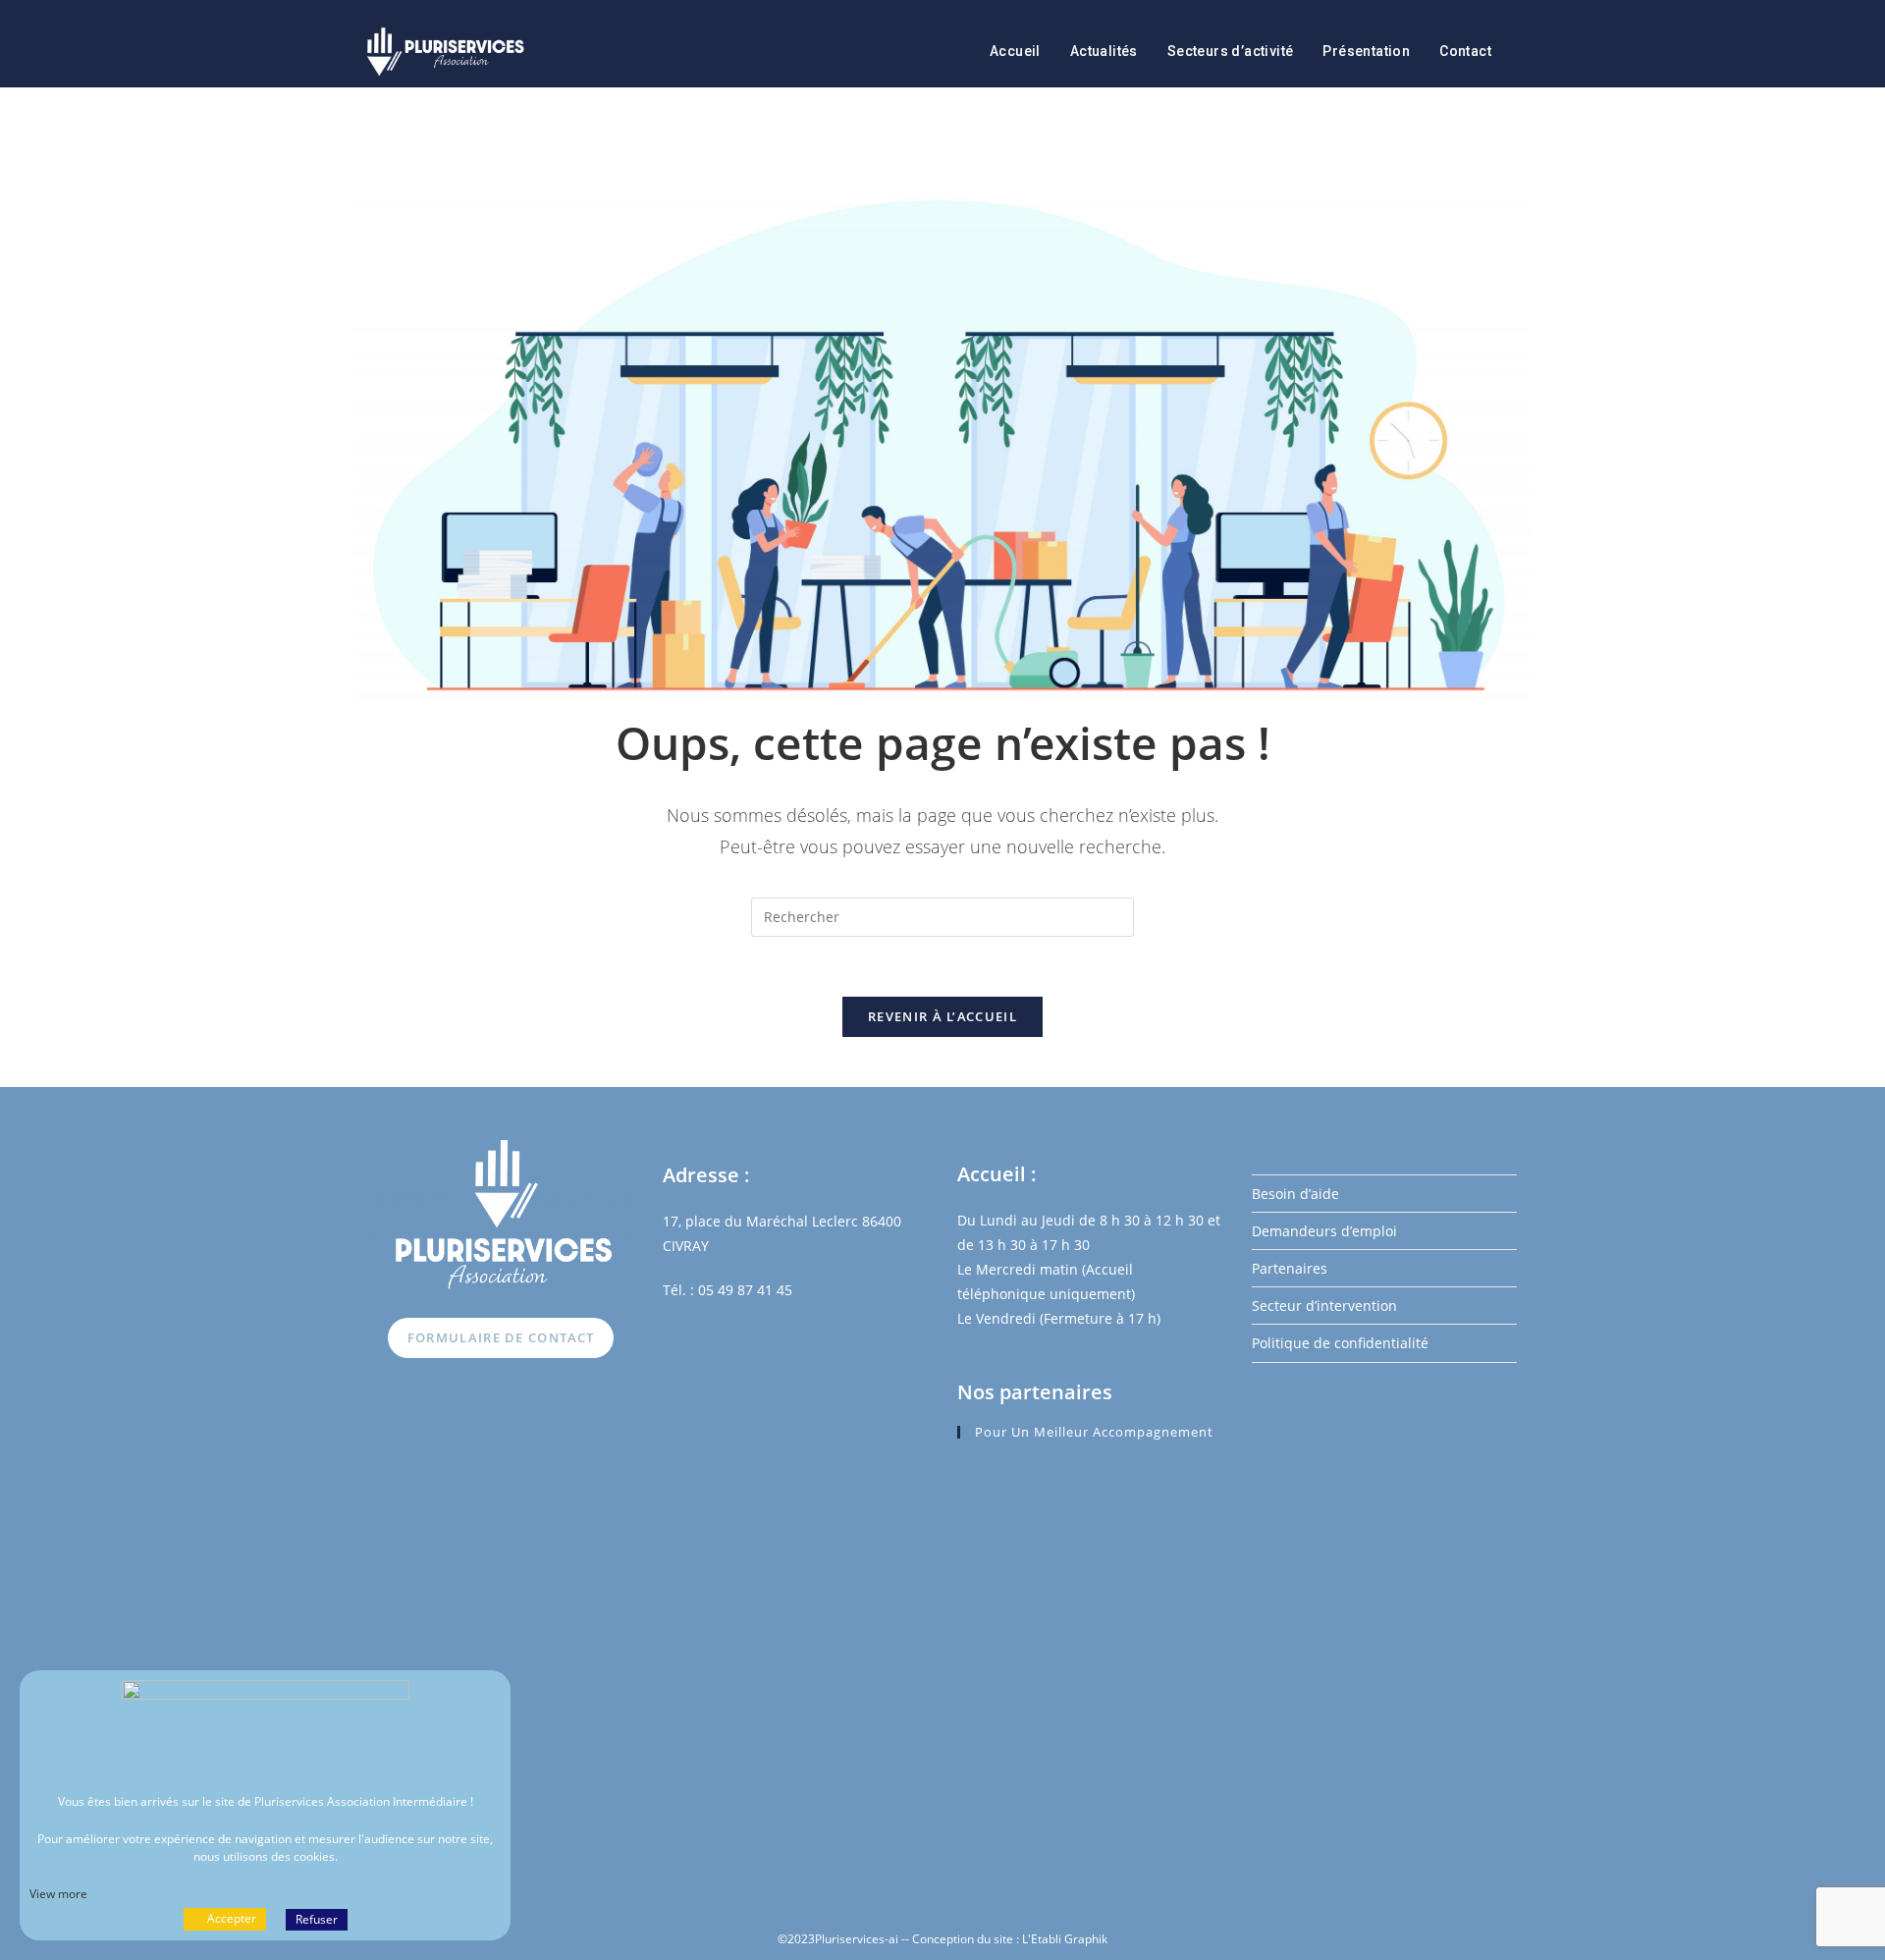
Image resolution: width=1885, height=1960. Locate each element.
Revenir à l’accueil (942, 1016)
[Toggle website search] (1526, 51)
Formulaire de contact (501, 1337)
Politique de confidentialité (1340, 1343)
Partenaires (1290, 1268)
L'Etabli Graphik (1065, 1939)
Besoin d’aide (1295, 1194)
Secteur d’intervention (1324, 1306)
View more (58, 1894)
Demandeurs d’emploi (1324, 1231)
